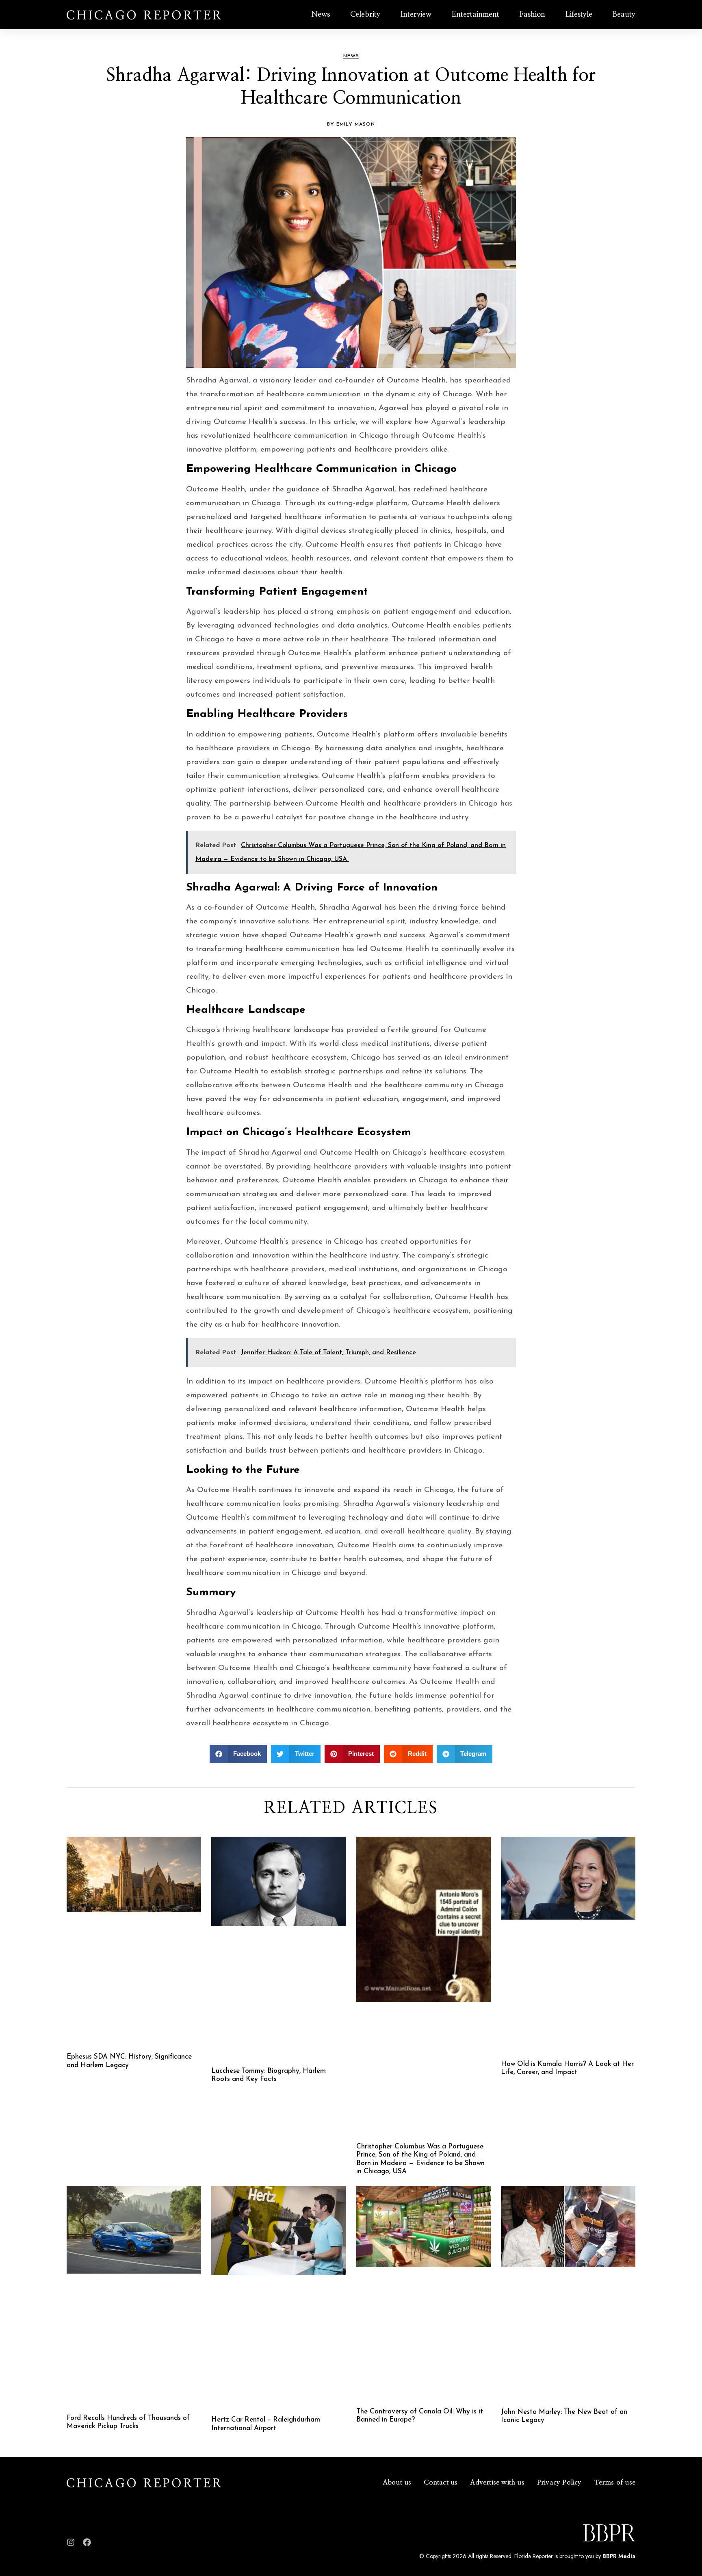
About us (397, 2482)
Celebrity (365, 15)
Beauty (624, 15)
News (321, 15)
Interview (416, 15)
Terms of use (615, 2482)
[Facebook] (87, 2542)
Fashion (532, 15)
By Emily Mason (351, 124)
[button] (238, 1754)
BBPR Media (619, 2556)
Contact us (441, 2482)
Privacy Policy (559, 2482)
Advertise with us (497, 2482)
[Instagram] (71, 2542)
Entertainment (476, 15)
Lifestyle (579, 15)
